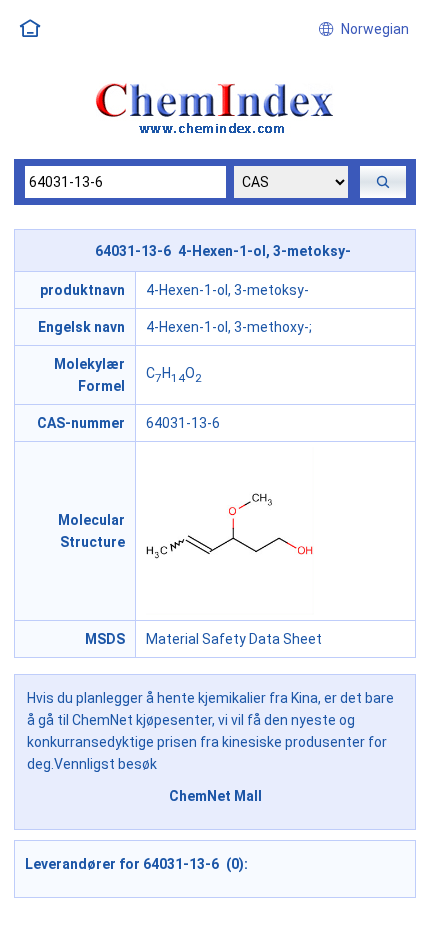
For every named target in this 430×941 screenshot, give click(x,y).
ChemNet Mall (215, 796)
